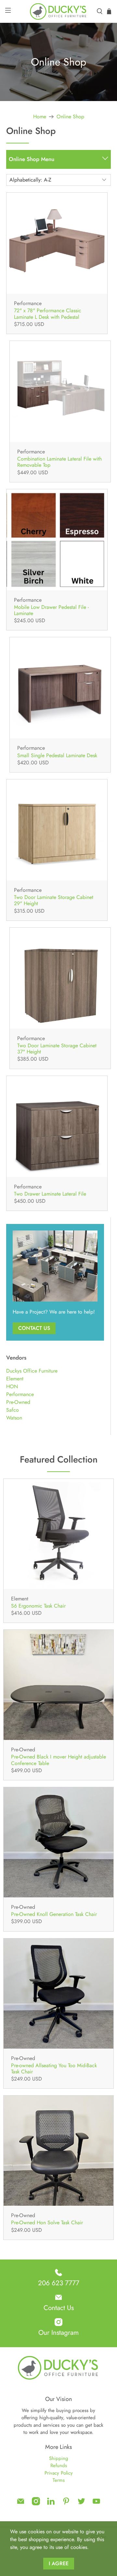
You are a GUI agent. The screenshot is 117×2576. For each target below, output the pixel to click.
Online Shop (70, 117)
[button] (105, 160)
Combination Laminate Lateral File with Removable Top (59, 462)
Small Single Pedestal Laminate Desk (57, 755)
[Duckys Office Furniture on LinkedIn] (51, 2504)
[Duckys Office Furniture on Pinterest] (66, 2504)
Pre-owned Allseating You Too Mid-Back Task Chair (54, 2068)
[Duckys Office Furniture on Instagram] (36, 2504)
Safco (13, 1410)
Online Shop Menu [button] (32, 159)
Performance (20, 1394)
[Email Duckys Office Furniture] (21, 2504)
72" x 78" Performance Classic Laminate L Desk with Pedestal (48, 313)
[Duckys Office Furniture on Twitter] (81, 2504)
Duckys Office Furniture (32, 1371)
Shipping (59, 2458)
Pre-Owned (18, 1402)
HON (12, 1386)
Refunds (59, 2466)
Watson (14, 1418)
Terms (59, 2480)
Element (15, 1379)
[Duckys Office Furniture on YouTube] (96, 2504)
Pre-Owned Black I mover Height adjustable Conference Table (58, 1759)
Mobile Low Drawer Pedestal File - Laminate (51, 610)
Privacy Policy (59, 2473)
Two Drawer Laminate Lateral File (50, 1193)
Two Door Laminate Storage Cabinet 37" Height (57, 1048)
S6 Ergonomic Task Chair (38, 1605)
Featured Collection (59, 1459)
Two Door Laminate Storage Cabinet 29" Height (54, 900)
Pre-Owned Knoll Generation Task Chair (54, 1914)
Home (40, 117)
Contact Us (34, 1328)
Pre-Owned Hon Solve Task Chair (47, 2222)
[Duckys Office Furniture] (58, 11)
